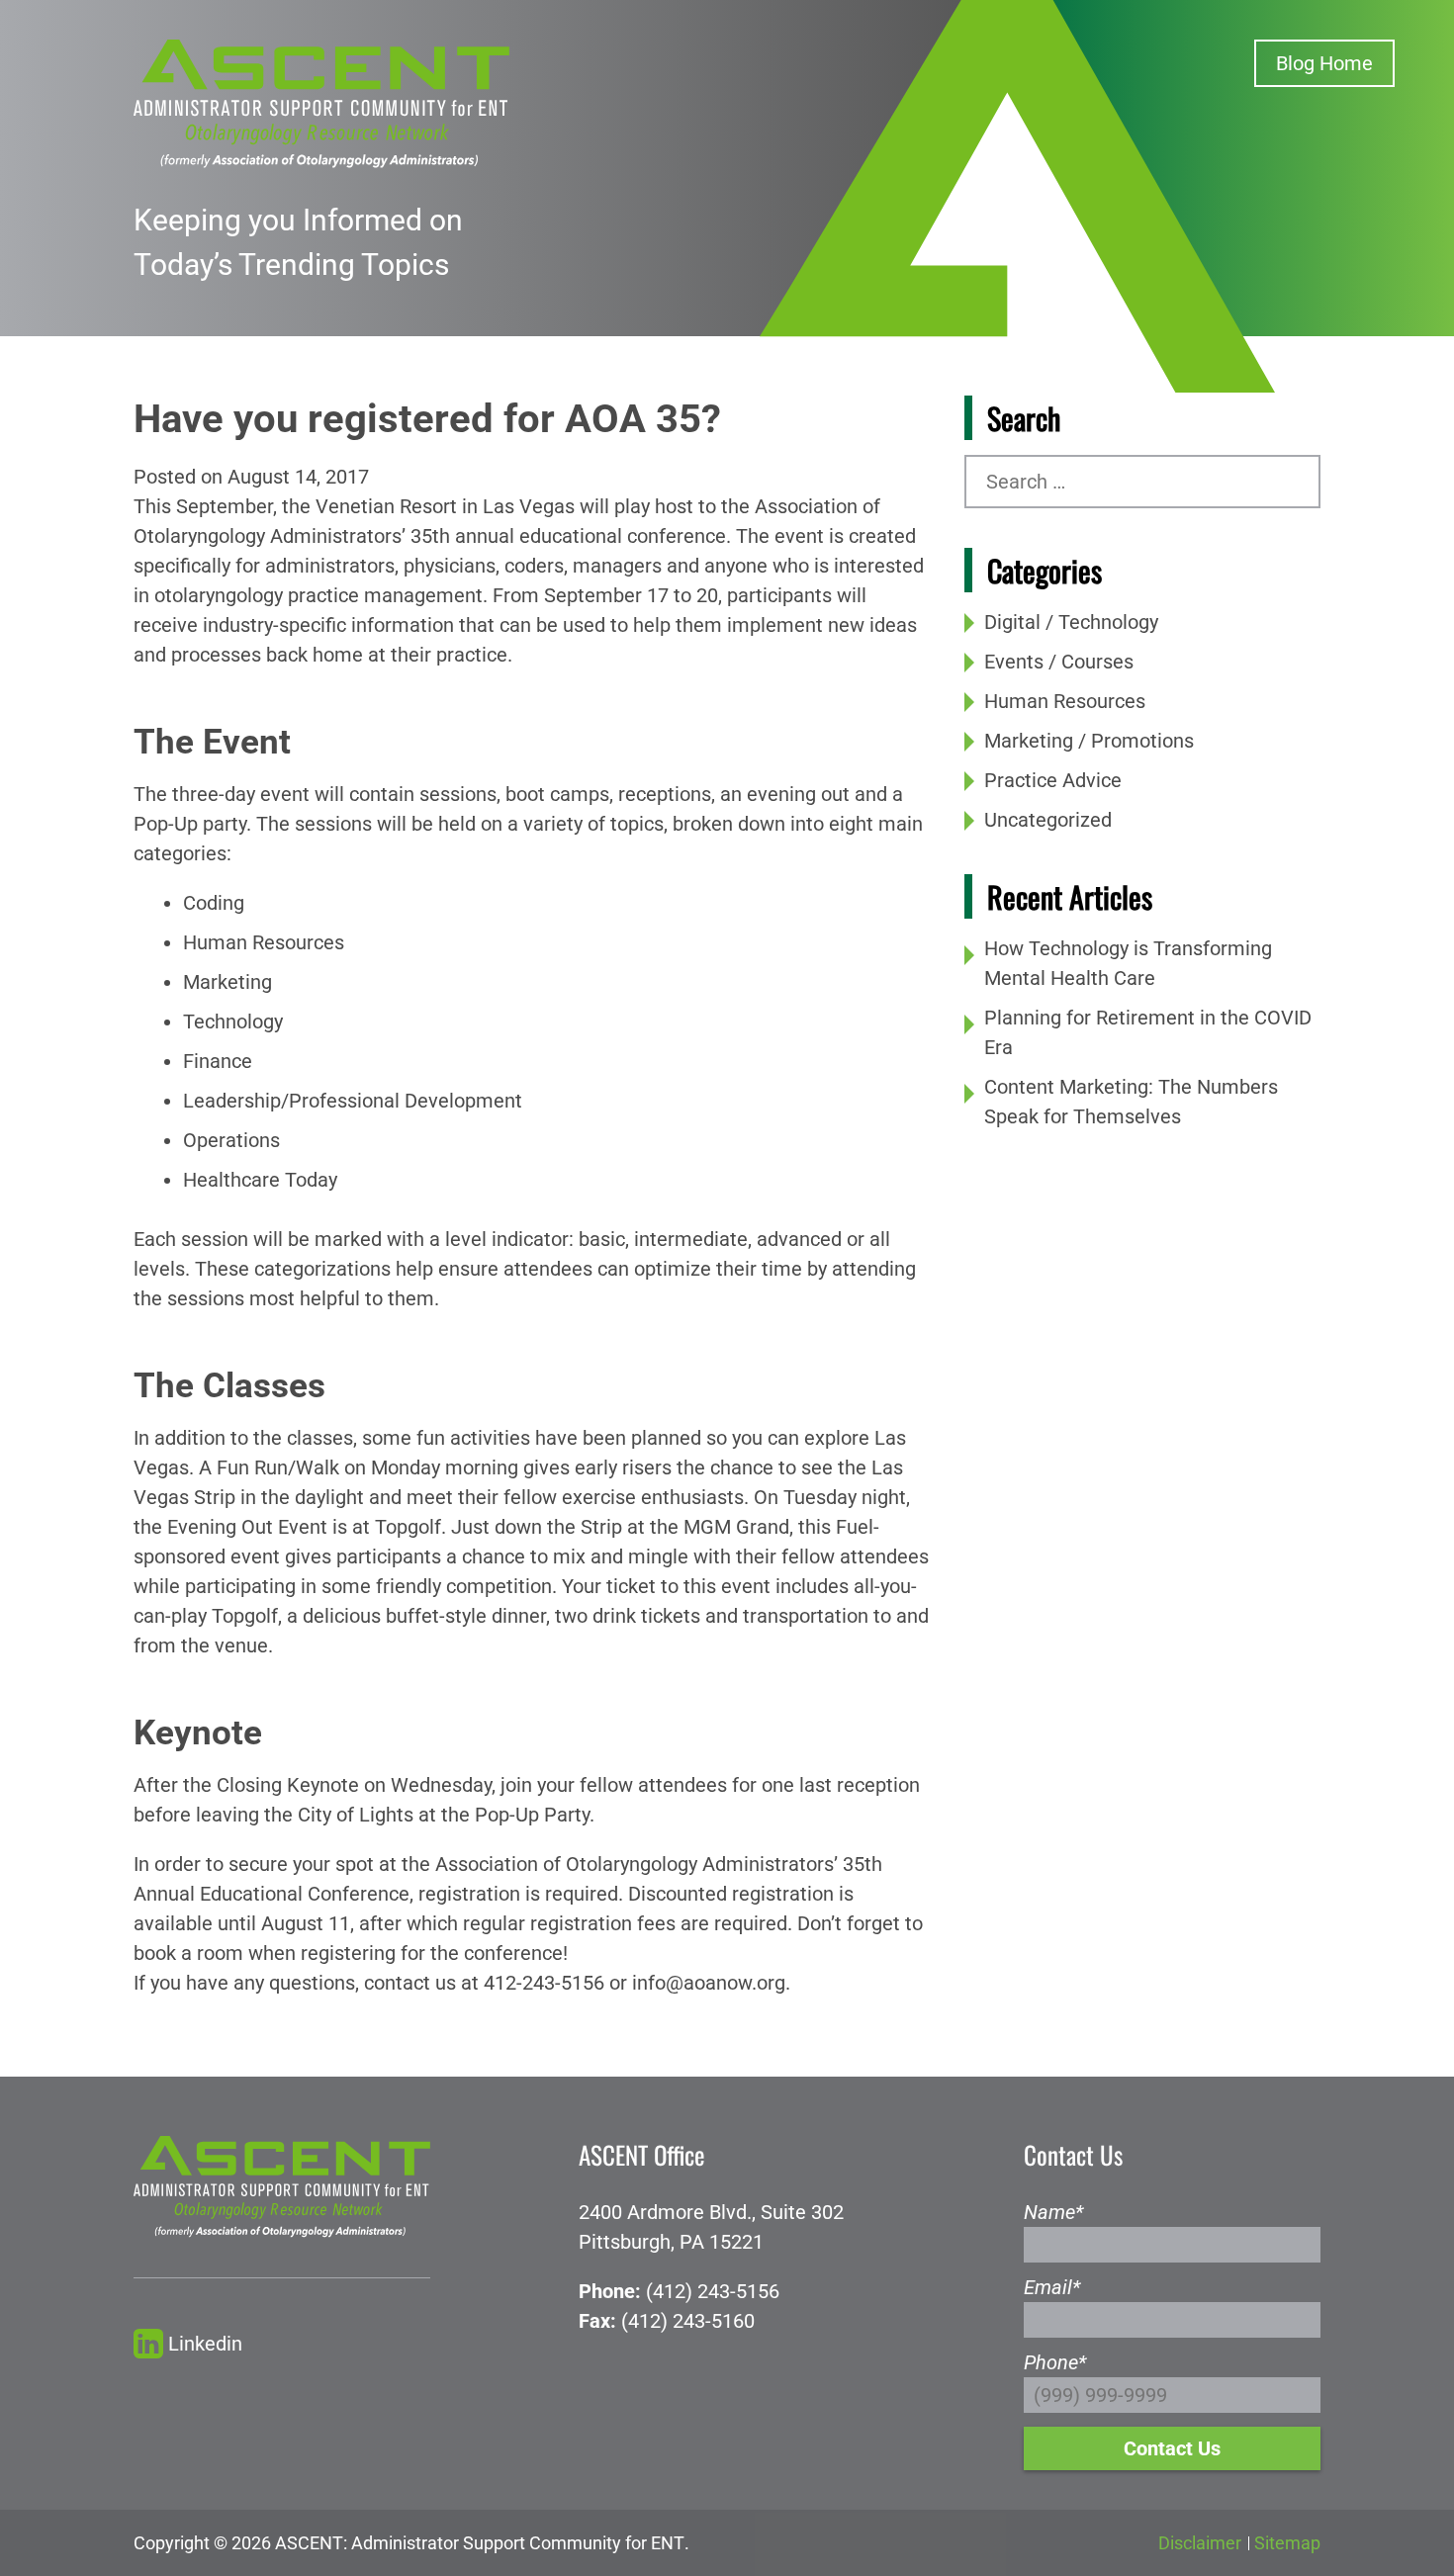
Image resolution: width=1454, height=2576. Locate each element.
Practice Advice (1053, 780)
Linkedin (205, 2344)
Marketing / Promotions (1089, 741)
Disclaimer (1200, 2543)
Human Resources (1065, 701)
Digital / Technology (1071, 622)
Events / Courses (1059, 662)
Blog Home (1324, 63)
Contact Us (1172, 2448)
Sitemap (1287, 2543)
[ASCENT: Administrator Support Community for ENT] (321, 102)
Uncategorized (1048, 820)
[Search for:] (1142, 482)
